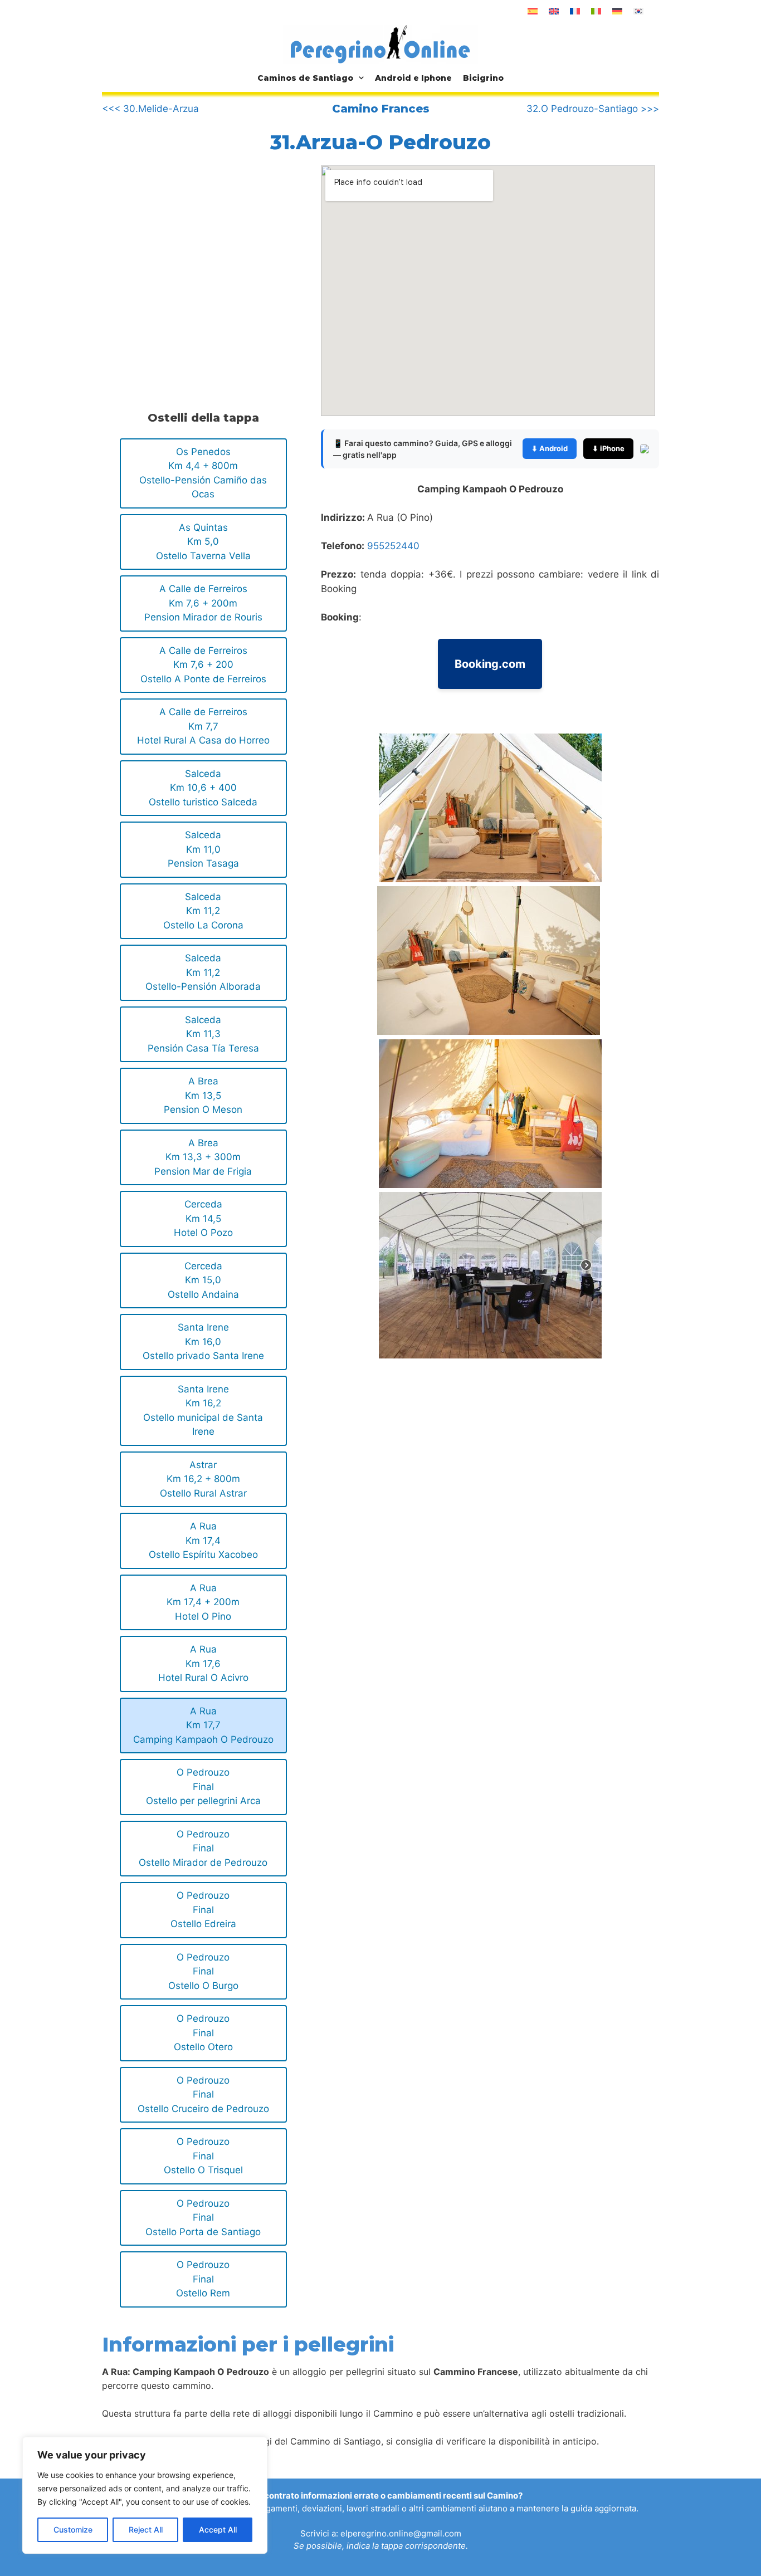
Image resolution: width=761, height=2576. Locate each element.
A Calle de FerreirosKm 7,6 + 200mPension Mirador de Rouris (203, 603)
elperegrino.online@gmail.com (401, 2533)
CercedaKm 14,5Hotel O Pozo (203, 1218)
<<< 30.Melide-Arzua (150, 109)
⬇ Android (550, 448)
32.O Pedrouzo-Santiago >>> (593, 109)
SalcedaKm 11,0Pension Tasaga (203, 849)
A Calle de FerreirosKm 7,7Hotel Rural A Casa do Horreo (203, 726)
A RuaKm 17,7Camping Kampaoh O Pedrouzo (203, 1725)
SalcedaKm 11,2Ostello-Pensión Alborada (203, 972)
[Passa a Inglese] (554, 11)
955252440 (393, 546)
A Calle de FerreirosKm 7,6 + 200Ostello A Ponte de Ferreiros (203, 665)
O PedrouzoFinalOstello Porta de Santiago (203, 2218)
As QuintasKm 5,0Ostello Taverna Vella (203, 542)
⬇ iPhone (608, 448)
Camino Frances (381, 109)
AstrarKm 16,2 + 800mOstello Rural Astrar (203, 1479)
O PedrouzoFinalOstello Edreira (203, 1910)
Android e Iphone (413, 78)
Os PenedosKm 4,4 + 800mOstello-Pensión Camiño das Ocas (203, 473)
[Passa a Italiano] (596, 11)
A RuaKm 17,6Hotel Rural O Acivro (203, 1663)
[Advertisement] (196, 258)
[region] (145, 2495)
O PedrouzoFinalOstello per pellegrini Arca (203, 1786)
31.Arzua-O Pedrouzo (380, 142)
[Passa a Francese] (575, 11)
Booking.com (490, 664)
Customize (73, 2529)
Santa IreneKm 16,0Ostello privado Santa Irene (203, 1341)
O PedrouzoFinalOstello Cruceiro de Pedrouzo (203, 2094)
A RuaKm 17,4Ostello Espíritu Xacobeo (203, 1540)
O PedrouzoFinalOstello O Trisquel (203, 2156)
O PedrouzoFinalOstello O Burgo (203, 1971)
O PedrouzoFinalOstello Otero (203, 2033)
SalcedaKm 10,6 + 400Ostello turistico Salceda (203, 788)
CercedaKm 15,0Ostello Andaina (203, 1280)
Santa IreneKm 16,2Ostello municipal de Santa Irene (203, 1411)
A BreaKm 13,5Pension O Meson (203, 1095)
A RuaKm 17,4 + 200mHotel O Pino (203, 1602)
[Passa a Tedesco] (617, 11)
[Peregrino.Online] (380, 44)
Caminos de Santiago (305, 78)
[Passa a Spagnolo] (533, 11)
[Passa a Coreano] (638, 11)
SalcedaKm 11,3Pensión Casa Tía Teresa (203, 1034)
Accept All (218, 2529)
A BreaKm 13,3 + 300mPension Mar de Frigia (203, 1157)
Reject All (146, 2529)
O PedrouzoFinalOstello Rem (203, 2279)
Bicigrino (483, 78)
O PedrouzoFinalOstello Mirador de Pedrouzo (203, 1848)
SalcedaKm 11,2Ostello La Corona (203, 911)
